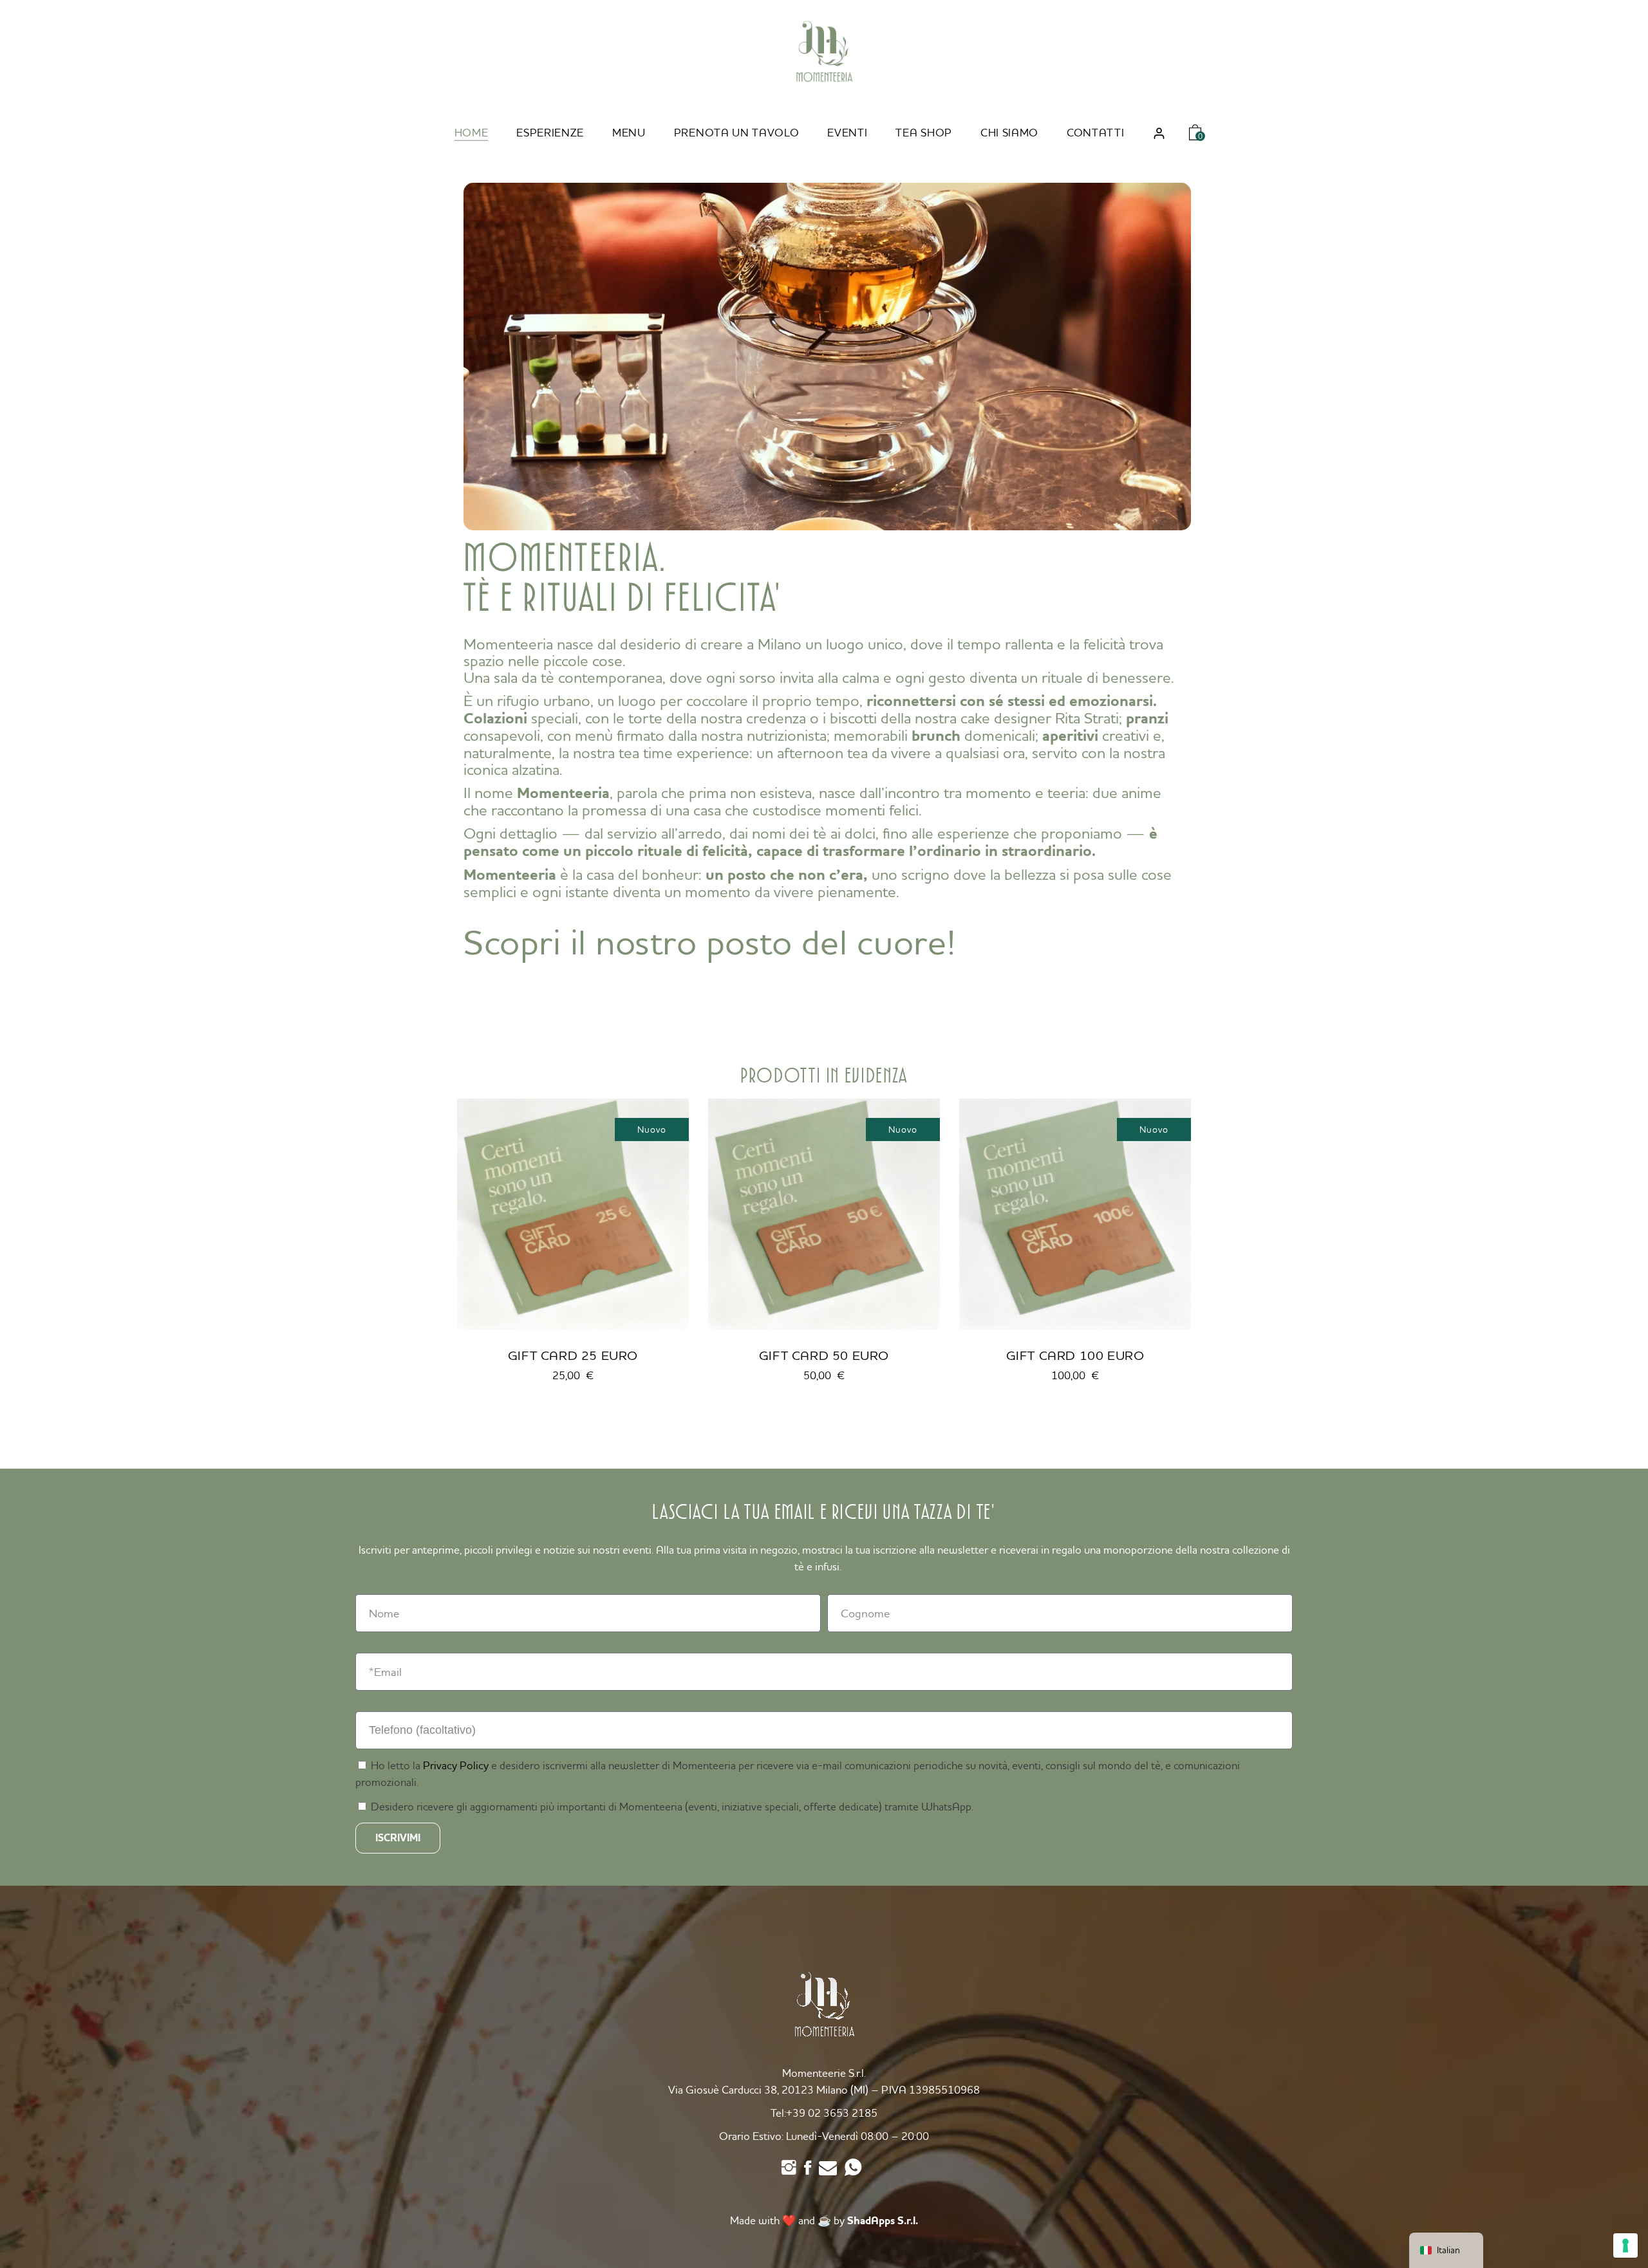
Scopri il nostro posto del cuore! (710, 942)
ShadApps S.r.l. (883, 2221)
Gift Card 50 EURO (824, 1355)
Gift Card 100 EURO (1075, 1355)
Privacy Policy (456, 1765)
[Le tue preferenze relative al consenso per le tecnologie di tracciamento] (1625, 2245)
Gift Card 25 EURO (573, 1355)
